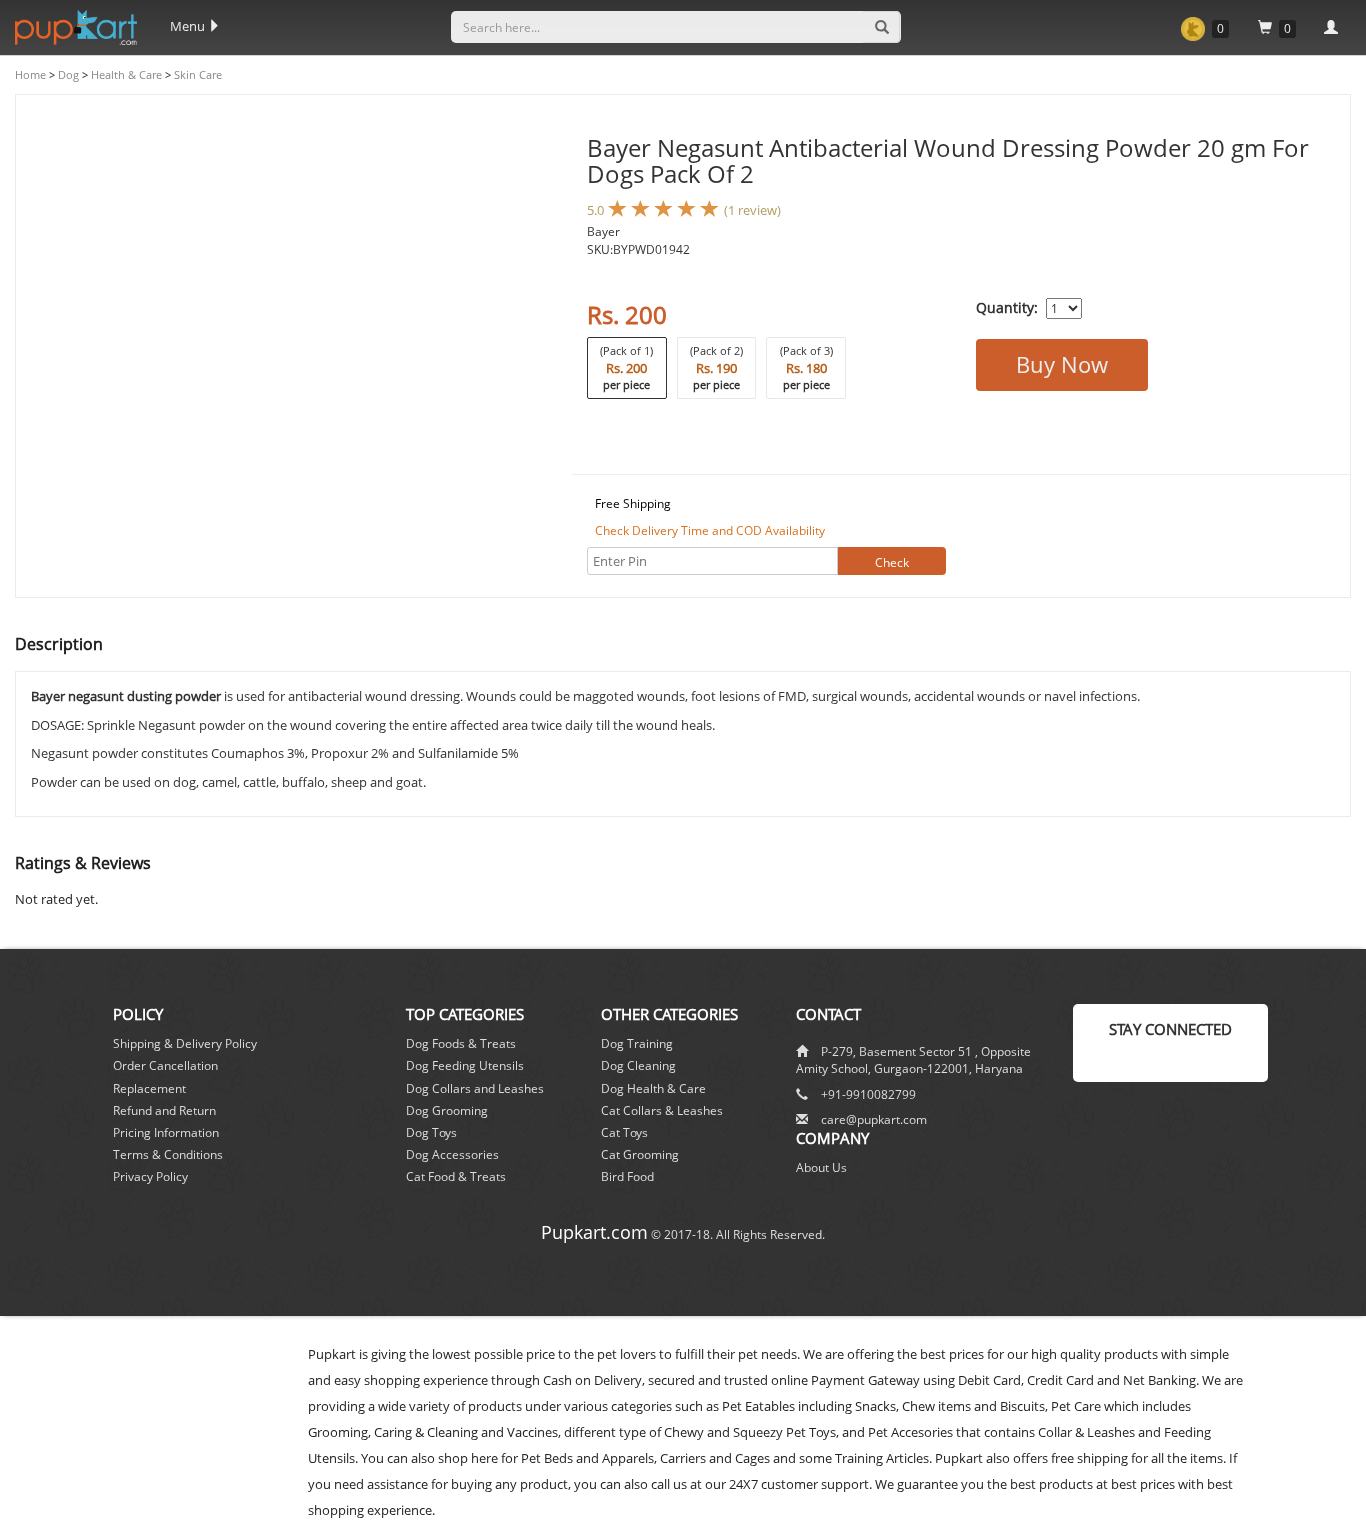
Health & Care (125, 74)
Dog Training (637, 1043)
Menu (189, 26)
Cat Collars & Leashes (662, 1110)
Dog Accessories (452, 1154)
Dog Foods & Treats (461, 1043)
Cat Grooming (640, 1154)
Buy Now (1062, 364)
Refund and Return (164, 1110)
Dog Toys (431, 1132)
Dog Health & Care (653, 1088)
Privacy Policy (150, 1176)
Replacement (149, 1088)
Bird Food (627, 1176)
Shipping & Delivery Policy (185, 1043)
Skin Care (196, 74)
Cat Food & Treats (456, 1176)
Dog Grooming (447, 1110)
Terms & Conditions (168, 1154)
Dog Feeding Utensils (465, 1065)
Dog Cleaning (638, 1065)
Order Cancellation (165, 1065)
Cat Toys (624, 1132)
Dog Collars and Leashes (475, 1088)
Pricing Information (166, 1132)
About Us (821, 1167)
